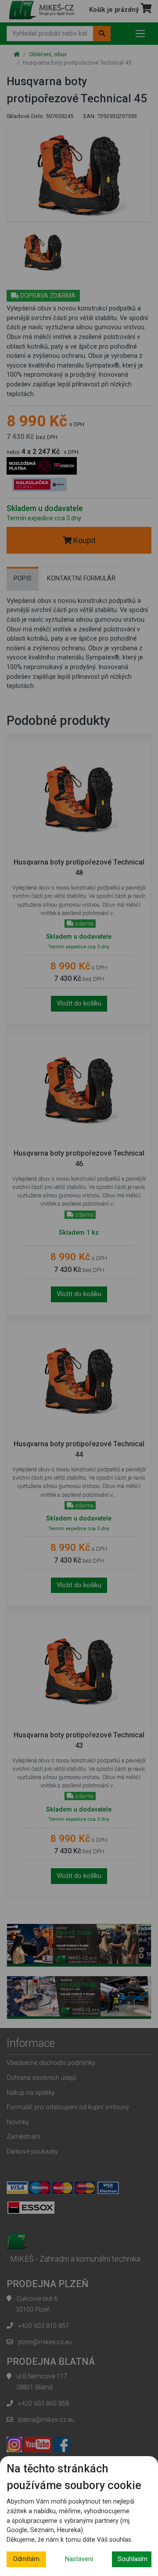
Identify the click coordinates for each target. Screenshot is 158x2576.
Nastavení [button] (79, 2559)
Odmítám (26, 2559)
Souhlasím (133, 2559)
